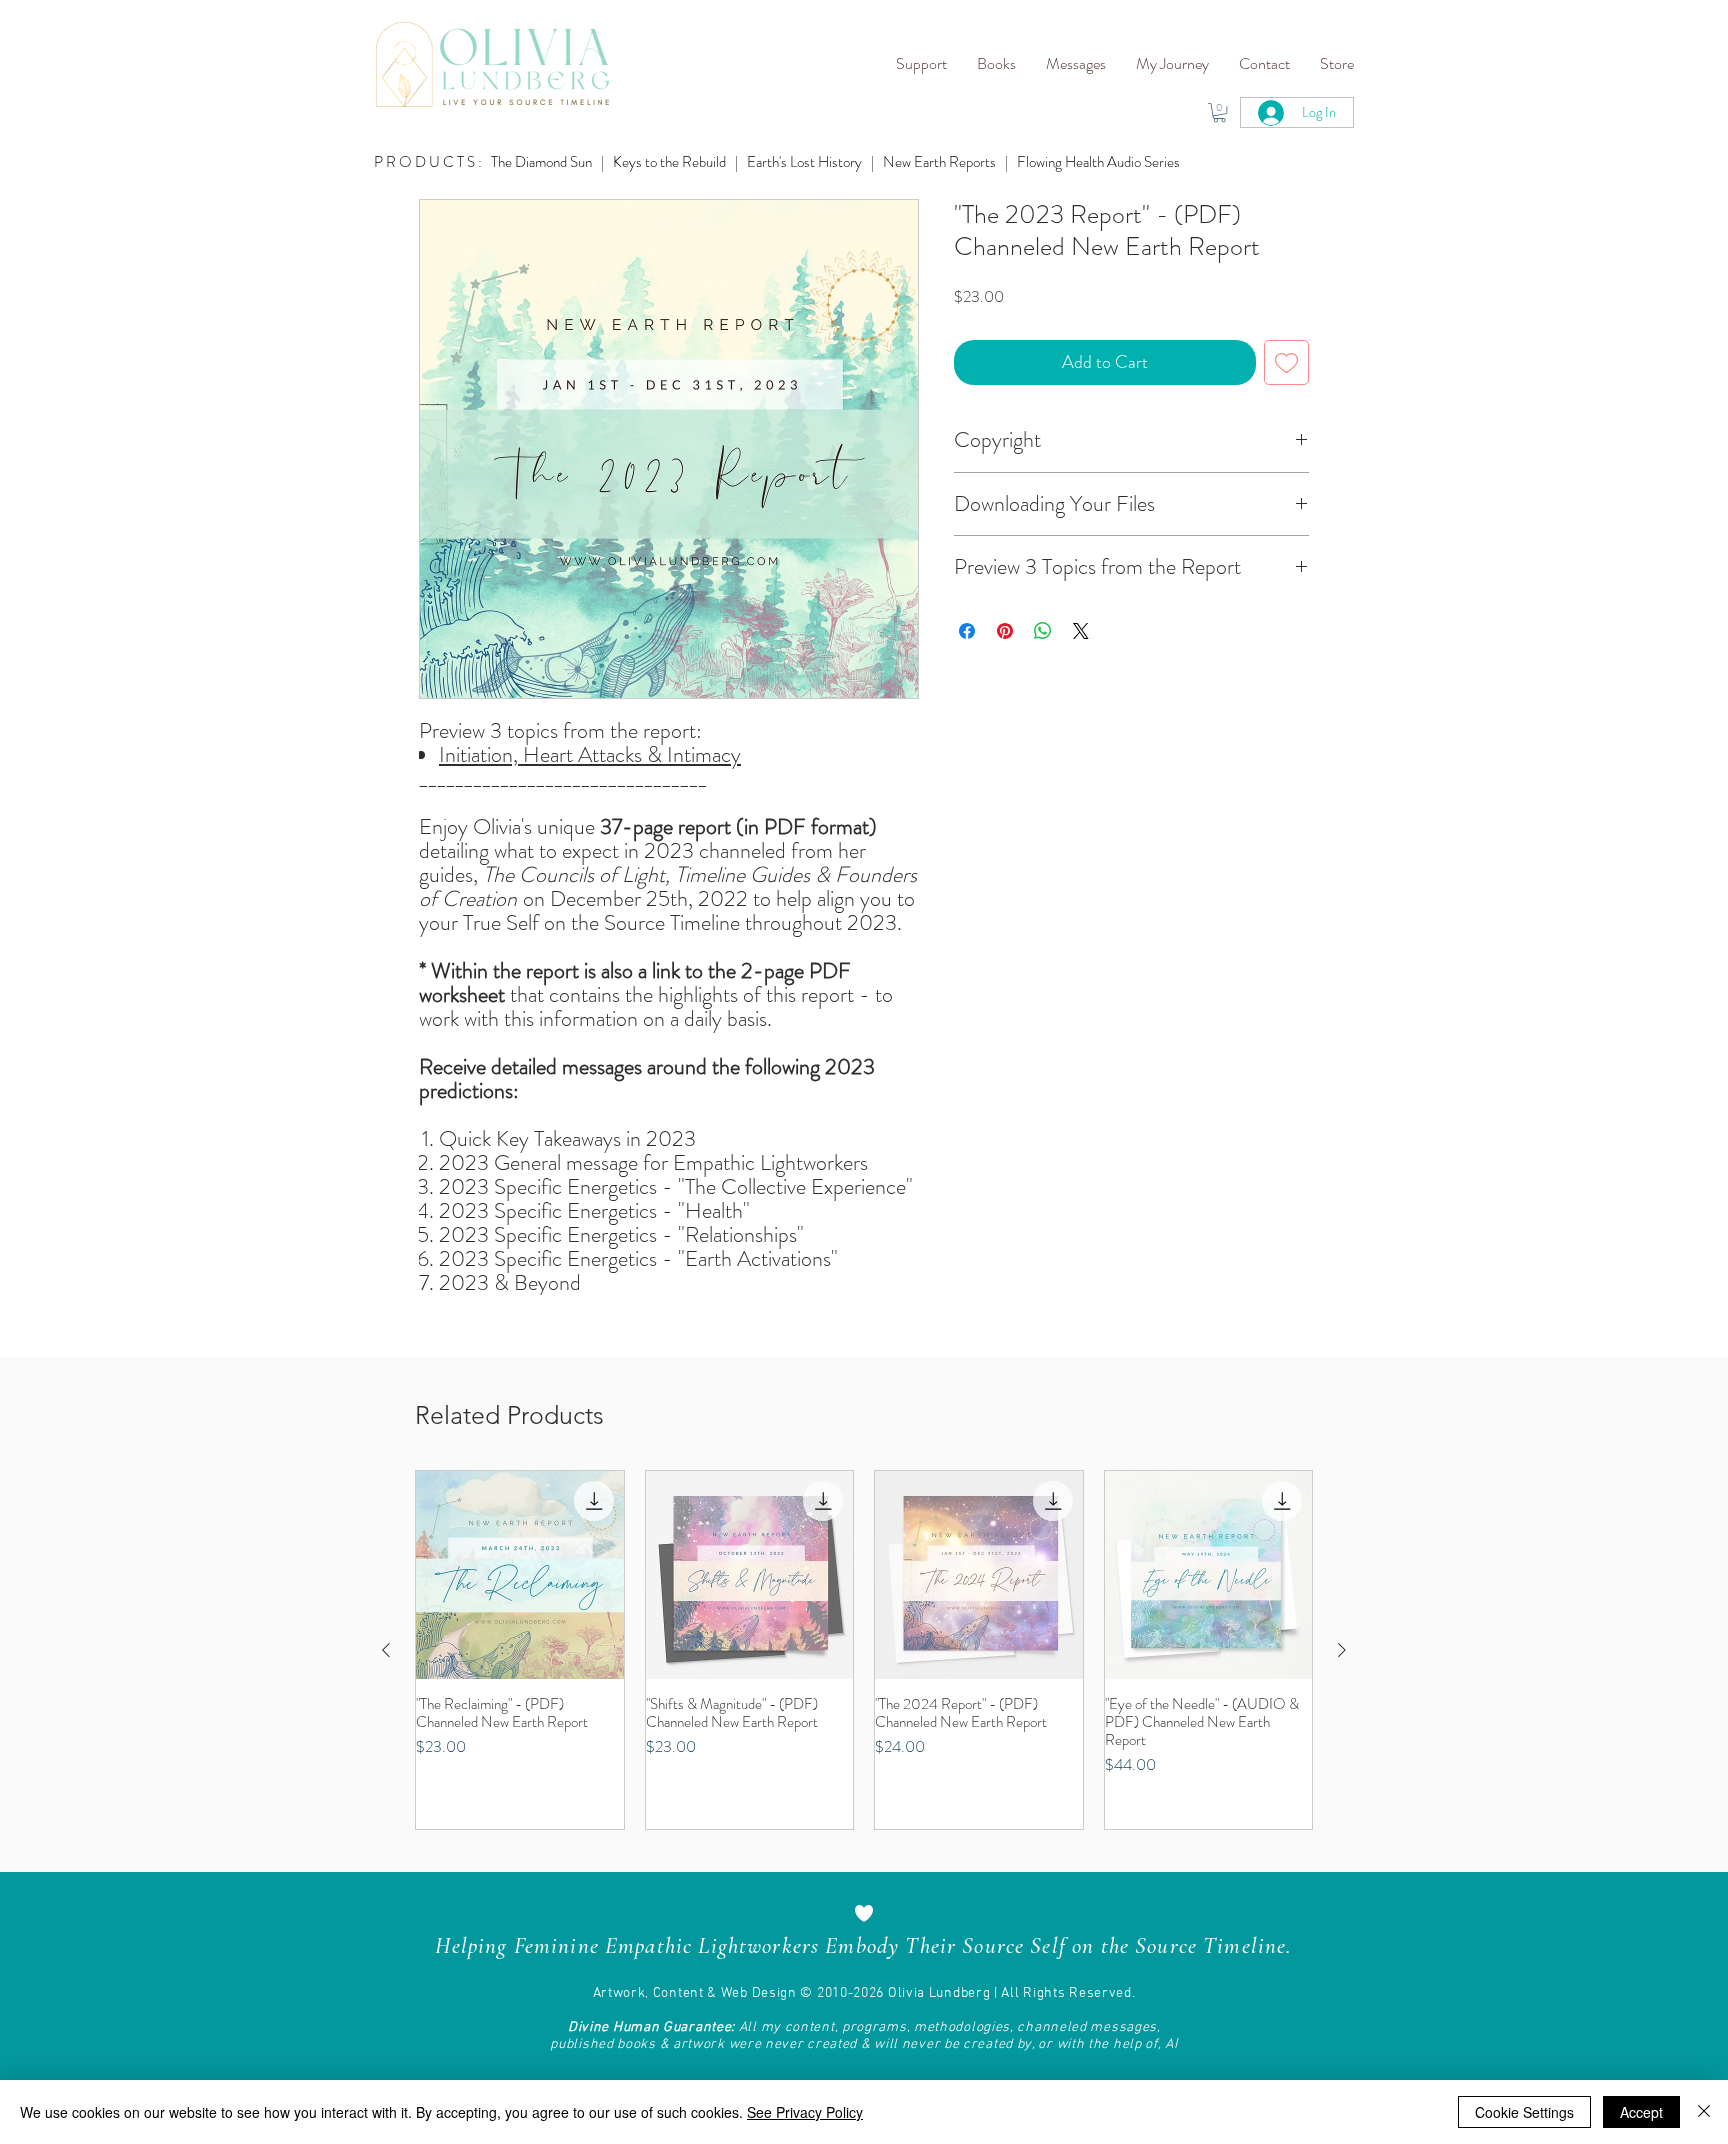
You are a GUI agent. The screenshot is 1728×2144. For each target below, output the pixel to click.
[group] (864, 1650)
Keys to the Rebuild (671, 162)
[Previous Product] (386, 1650)
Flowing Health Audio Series (1098, 162)
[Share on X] (1081, 631)
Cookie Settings (1524, 2112)
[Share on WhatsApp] (1043, 631)
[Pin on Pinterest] (1005, 631)
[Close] (1704, 2112)
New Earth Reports (939, 162)
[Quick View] (520, 1575)
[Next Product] (1342, 1650)
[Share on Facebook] (967, 631)
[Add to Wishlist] (1286, 362)
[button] (921, 64)
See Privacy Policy (805, 2112)
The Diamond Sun (541, 162)
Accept (1641, 2112)
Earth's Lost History (804, 162)
